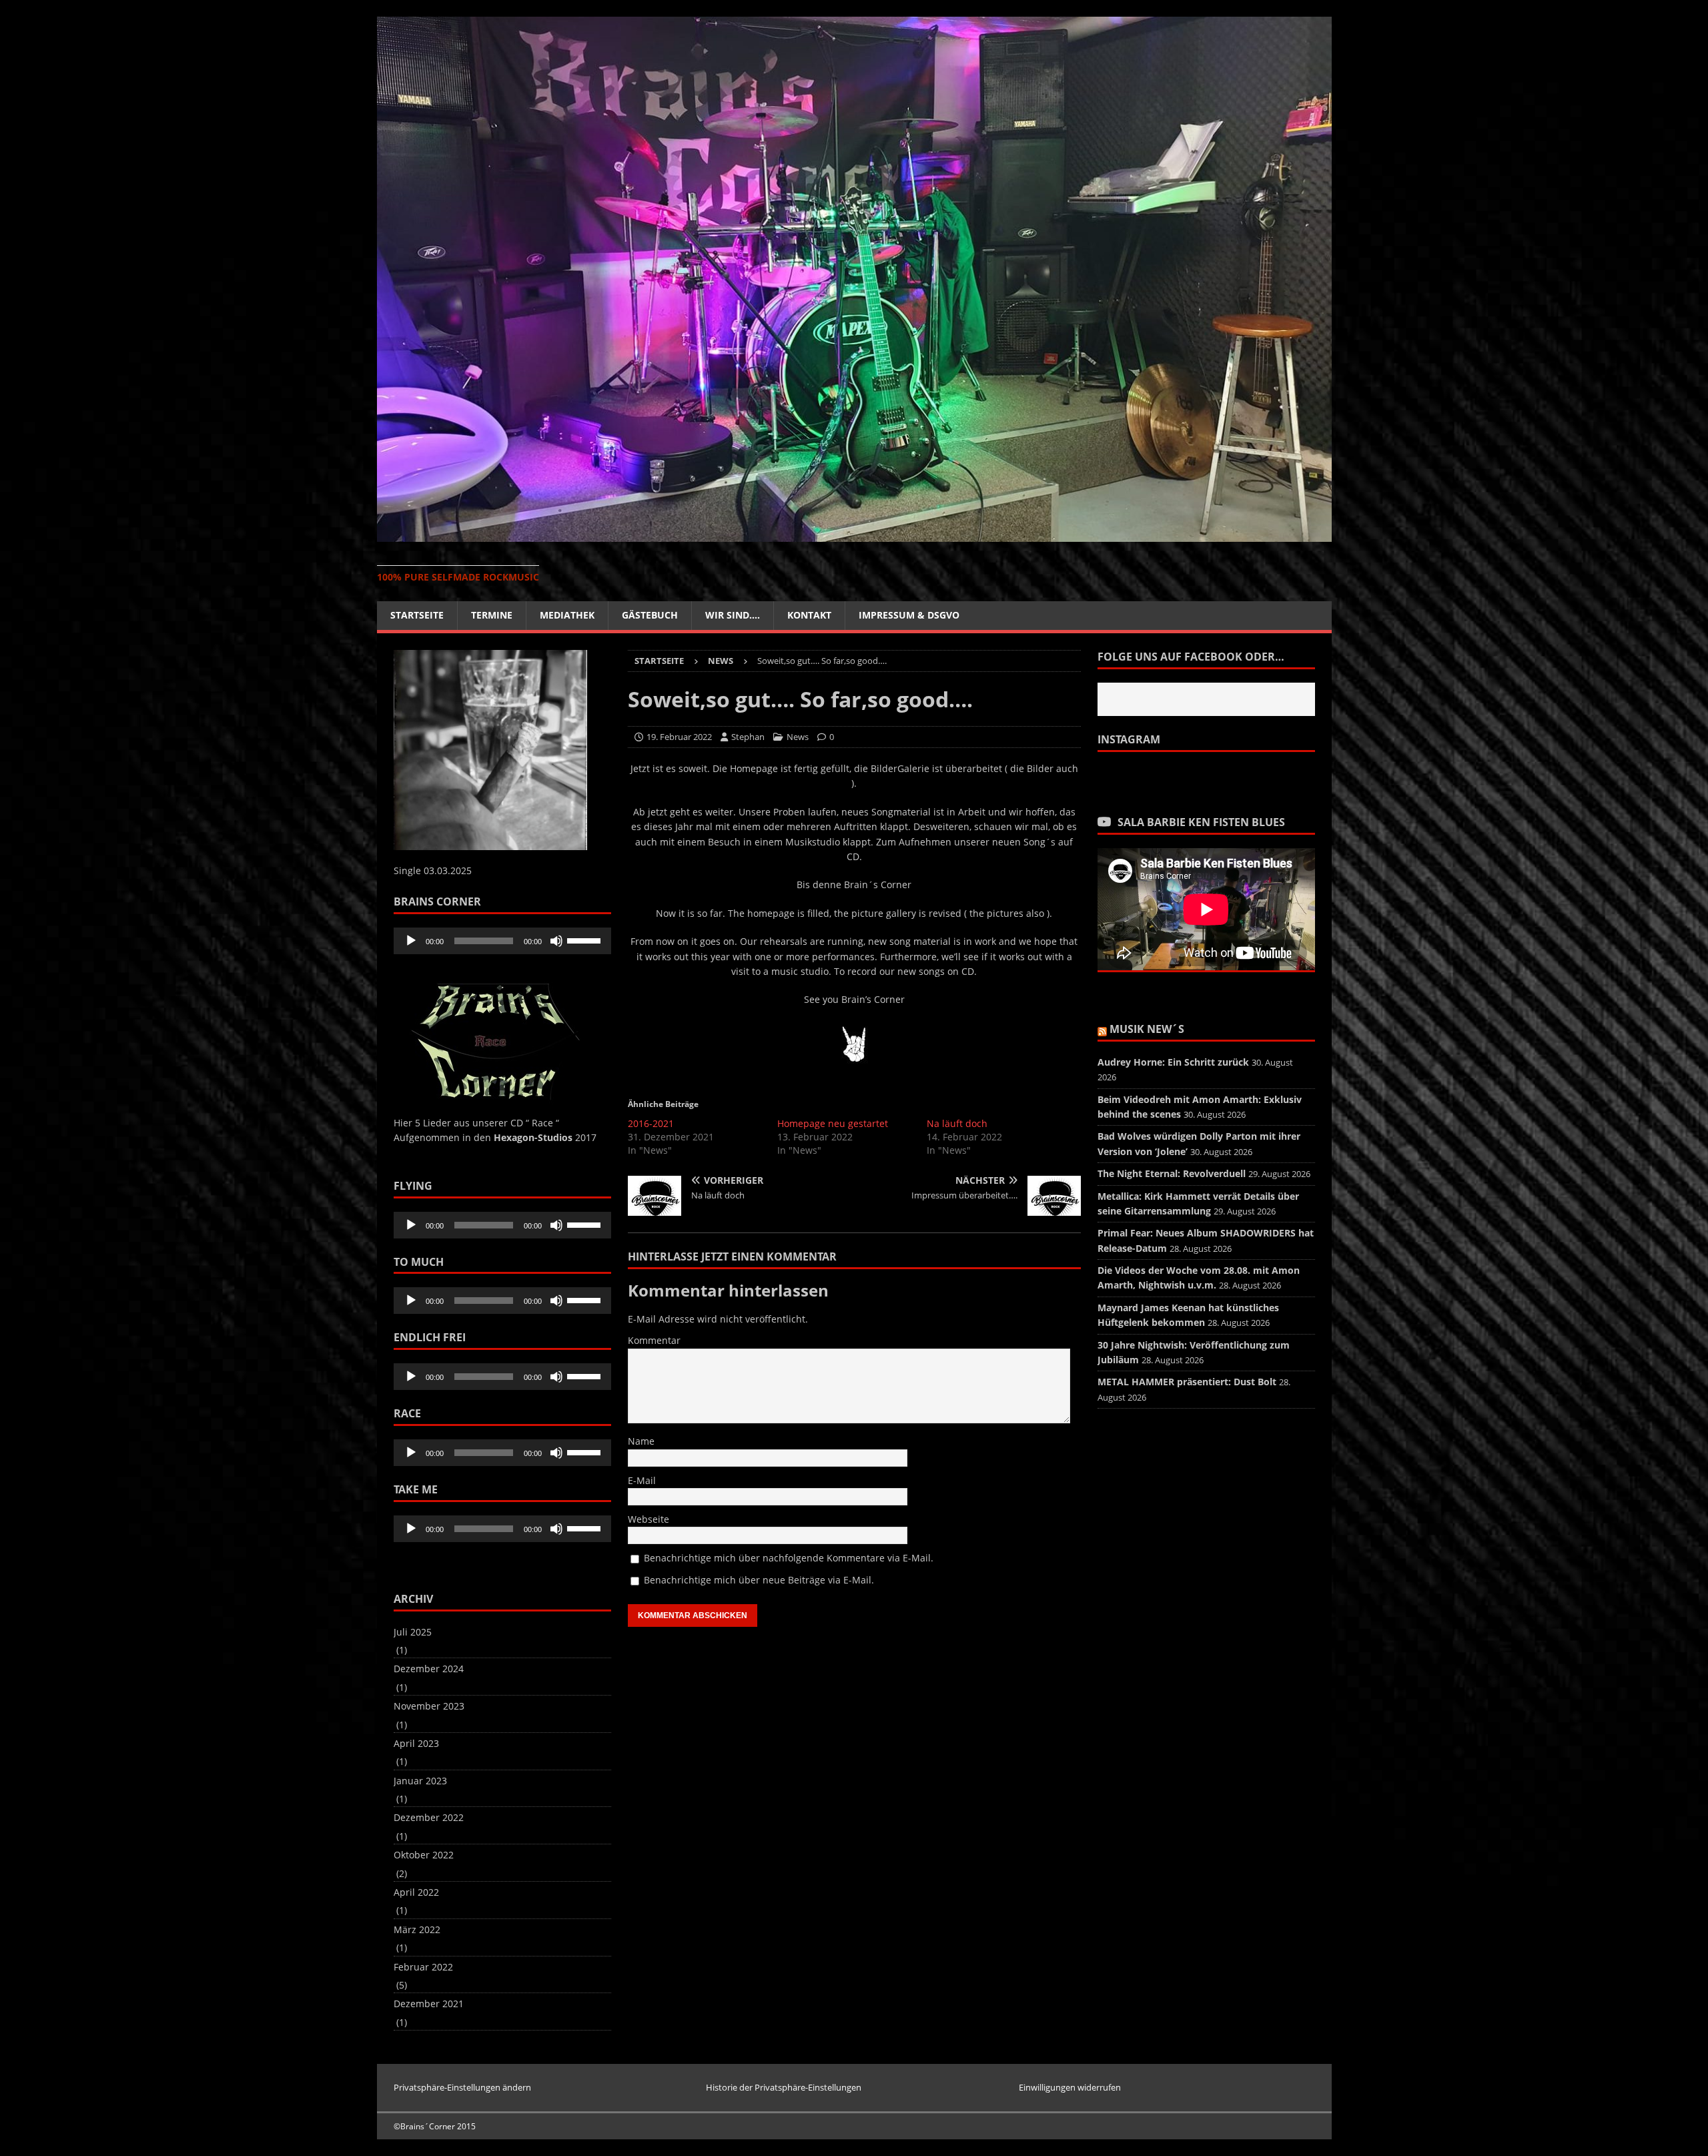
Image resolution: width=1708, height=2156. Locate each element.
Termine (492, 615)
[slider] (586, 940)
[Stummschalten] (556, 941)
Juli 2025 (413, 1632)
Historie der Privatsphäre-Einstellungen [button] (784, 2087)
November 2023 (429, 1706)
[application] (502, 941)
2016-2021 (651, 1123)
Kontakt (809, 615)
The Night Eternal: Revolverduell (1172, 1173)
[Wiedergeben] (411, 941)
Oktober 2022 (424, 1855)
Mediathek (567, 615)
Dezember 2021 (429, 2004)
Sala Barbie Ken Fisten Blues (1201, 822)
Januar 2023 (420, 1781)
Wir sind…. (733, 615)
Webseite (649, 1519)
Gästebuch (650, 615)
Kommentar (654, 1340)
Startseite (417, 615)
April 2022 (416, 1892)
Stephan (748, 737)
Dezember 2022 (429, 1817)
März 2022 (417, 1929)
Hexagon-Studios (533, 1137)
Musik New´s (1147, 1029)
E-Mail (642, 1480)
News (798, 737)
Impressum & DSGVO (909, 615)
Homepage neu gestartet (833, 1123)
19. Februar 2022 (679, 737)
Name (641, 1441)
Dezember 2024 (429, 1669)
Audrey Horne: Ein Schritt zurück (1173, 1062)
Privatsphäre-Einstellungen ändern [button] (462, 2087)
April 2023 (416, 1743)
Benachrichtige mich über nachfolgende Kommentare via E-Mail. (789, 1558)
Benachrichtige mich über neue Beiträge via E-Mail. (759, 1580)
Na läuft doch (957, 1123)
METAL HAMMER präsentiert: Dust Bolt (1187, 1382)
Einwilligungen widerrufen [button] (1070, 2087)
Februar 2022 (423, 1967)
